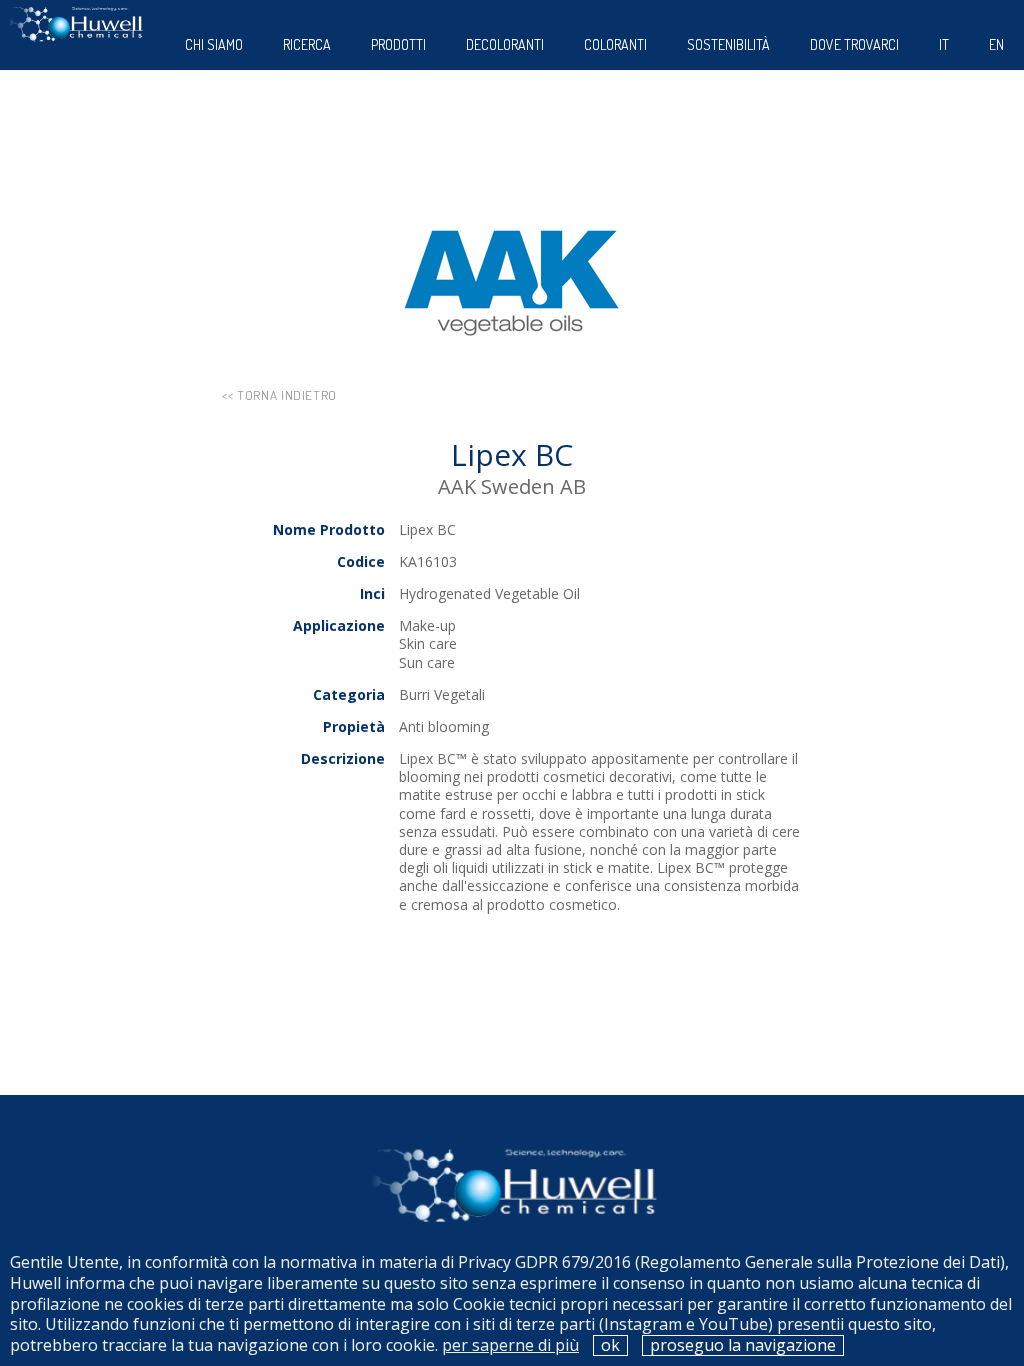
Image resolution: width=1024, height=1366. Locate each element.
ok (610, 1345)
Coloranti (615, 44)
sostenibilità (728, 44)
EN (996, 44)
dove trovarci (854, 44)
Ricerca (307, 44)
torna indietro (287, 395)
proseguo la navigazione (743, 1345)
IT (944, 44)
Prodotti (398, 44)
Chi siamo (214, 44)
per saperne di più (510, 1345)
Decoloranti (505, 44)
